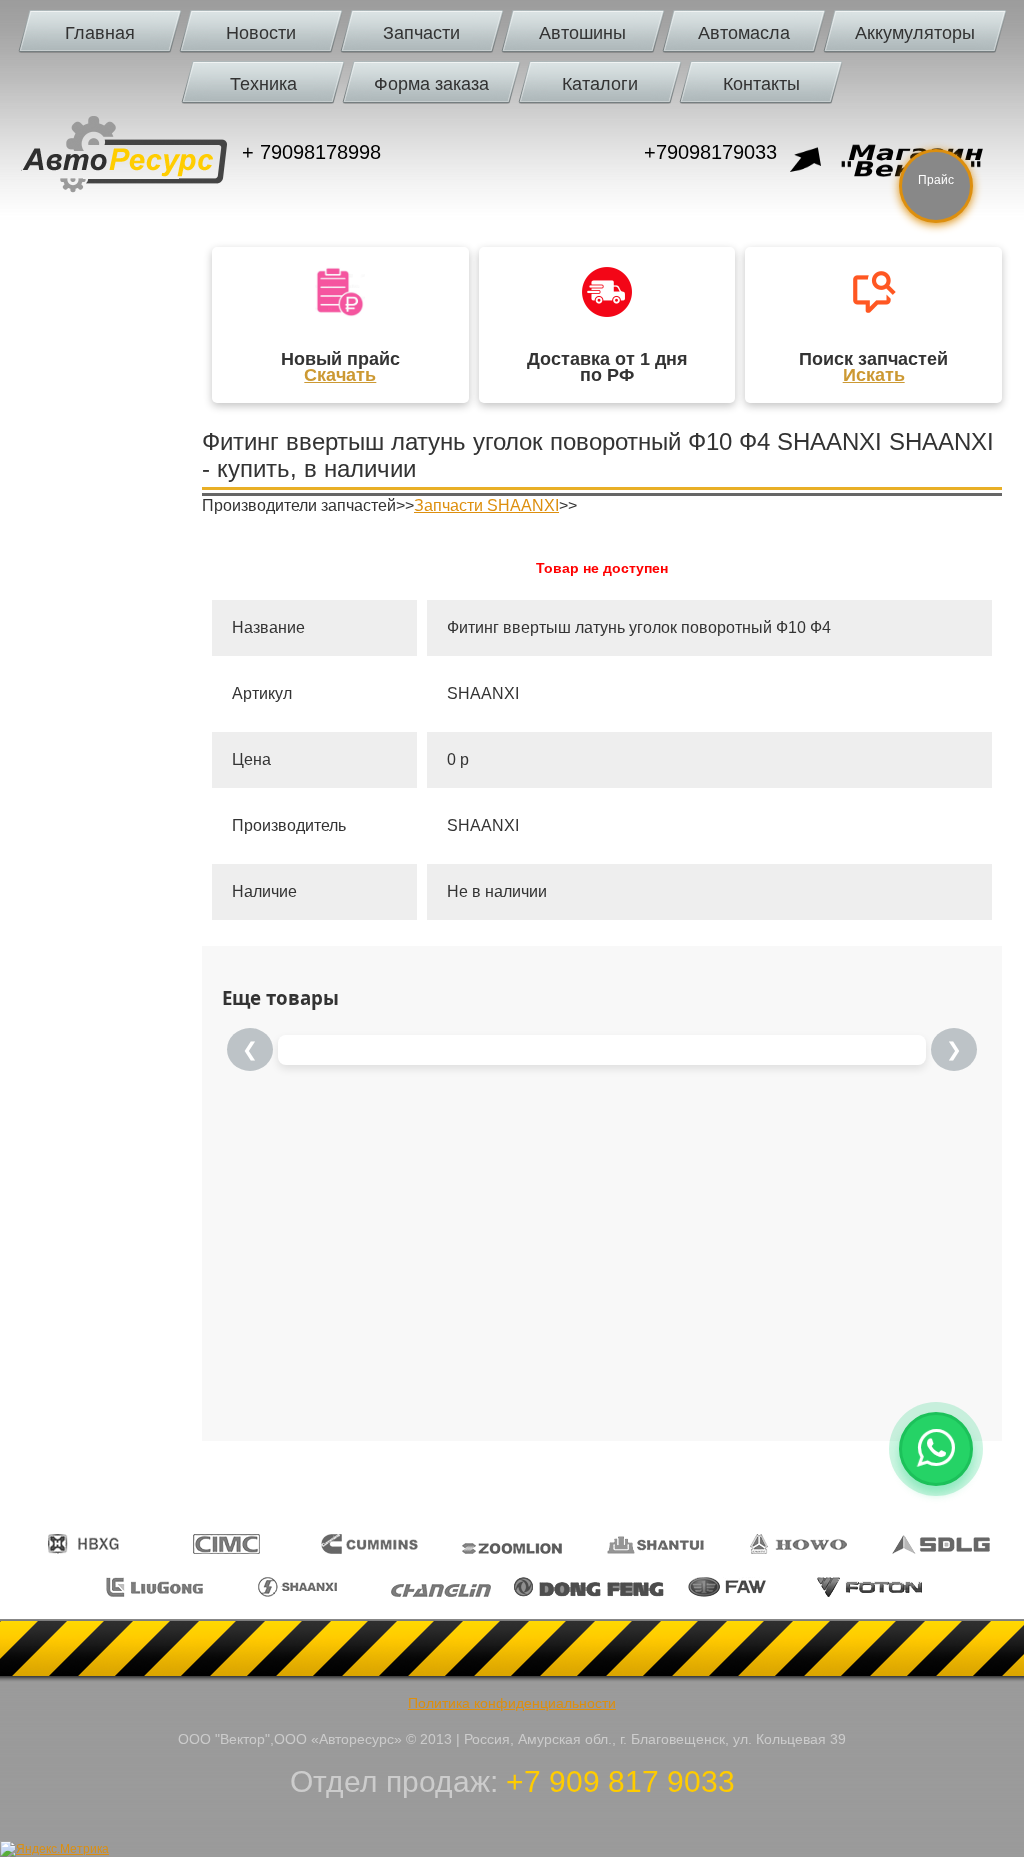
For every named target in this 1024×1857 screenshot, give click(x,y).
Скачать (340, 375)
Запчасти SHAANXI (486, 505)
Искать (874, 375)
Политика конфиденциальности (512, 1703)
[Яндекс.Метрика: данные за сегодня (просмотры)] (54, 1849)
